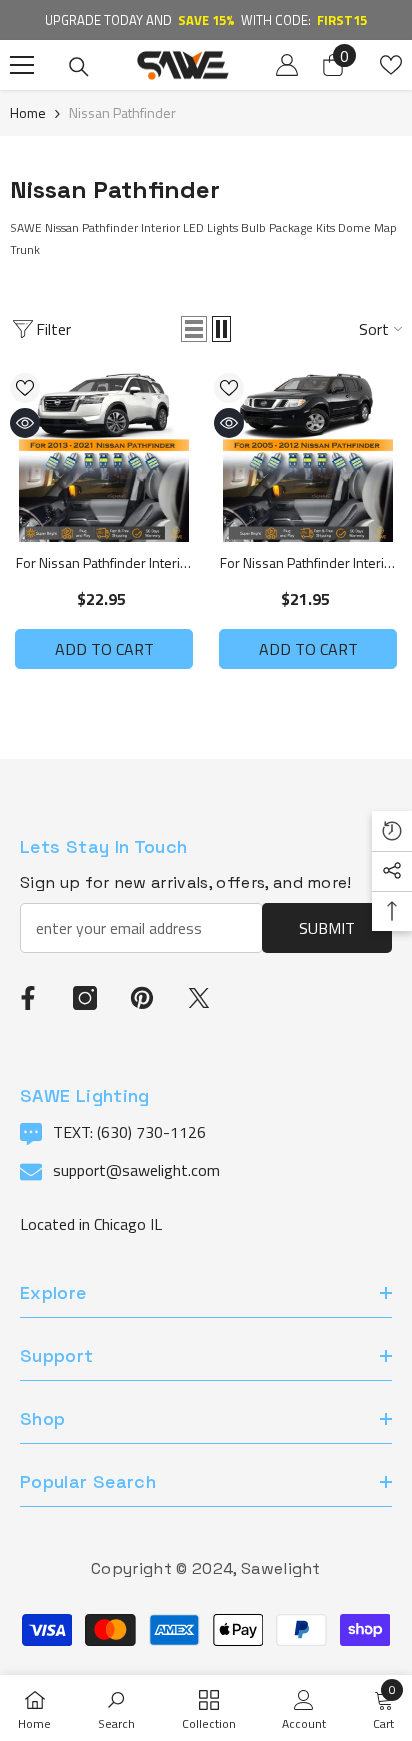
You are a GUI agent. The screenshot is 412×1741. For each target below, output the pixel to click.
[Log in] (287, 65)
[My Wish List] (391, 65)
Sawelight (281, 1568)
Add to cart (104, 649)
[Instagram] (85, 998)
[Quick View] (25, 423)
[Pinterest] (142, 998)
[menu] (22, 65)
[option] (206, 20)
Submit (327, 928)
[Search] (79, 67)
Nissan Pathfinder (122, 112)
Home (28, 112)
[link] (116, 1708)
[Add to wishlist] (25, 388)
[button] (194, 329)
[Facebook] (28, 998)
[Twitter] (199, 998)
